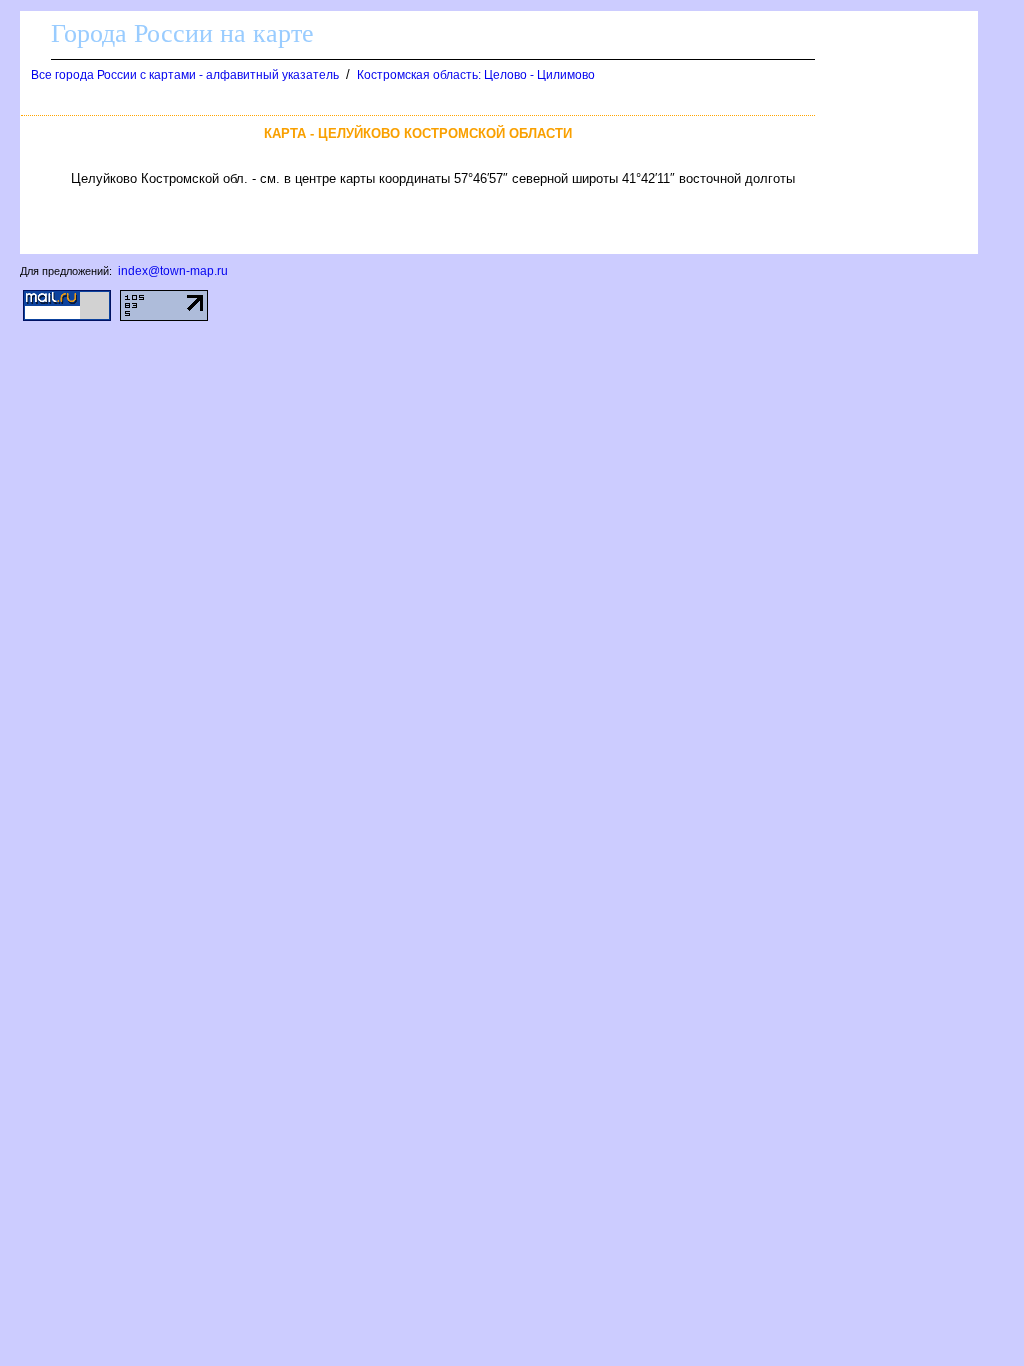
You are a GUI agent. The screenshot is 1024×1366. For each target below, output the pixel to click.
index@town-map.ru (173, 271)
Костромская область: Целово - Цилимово (476, 75)
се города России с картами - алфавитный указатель (185, 75)
